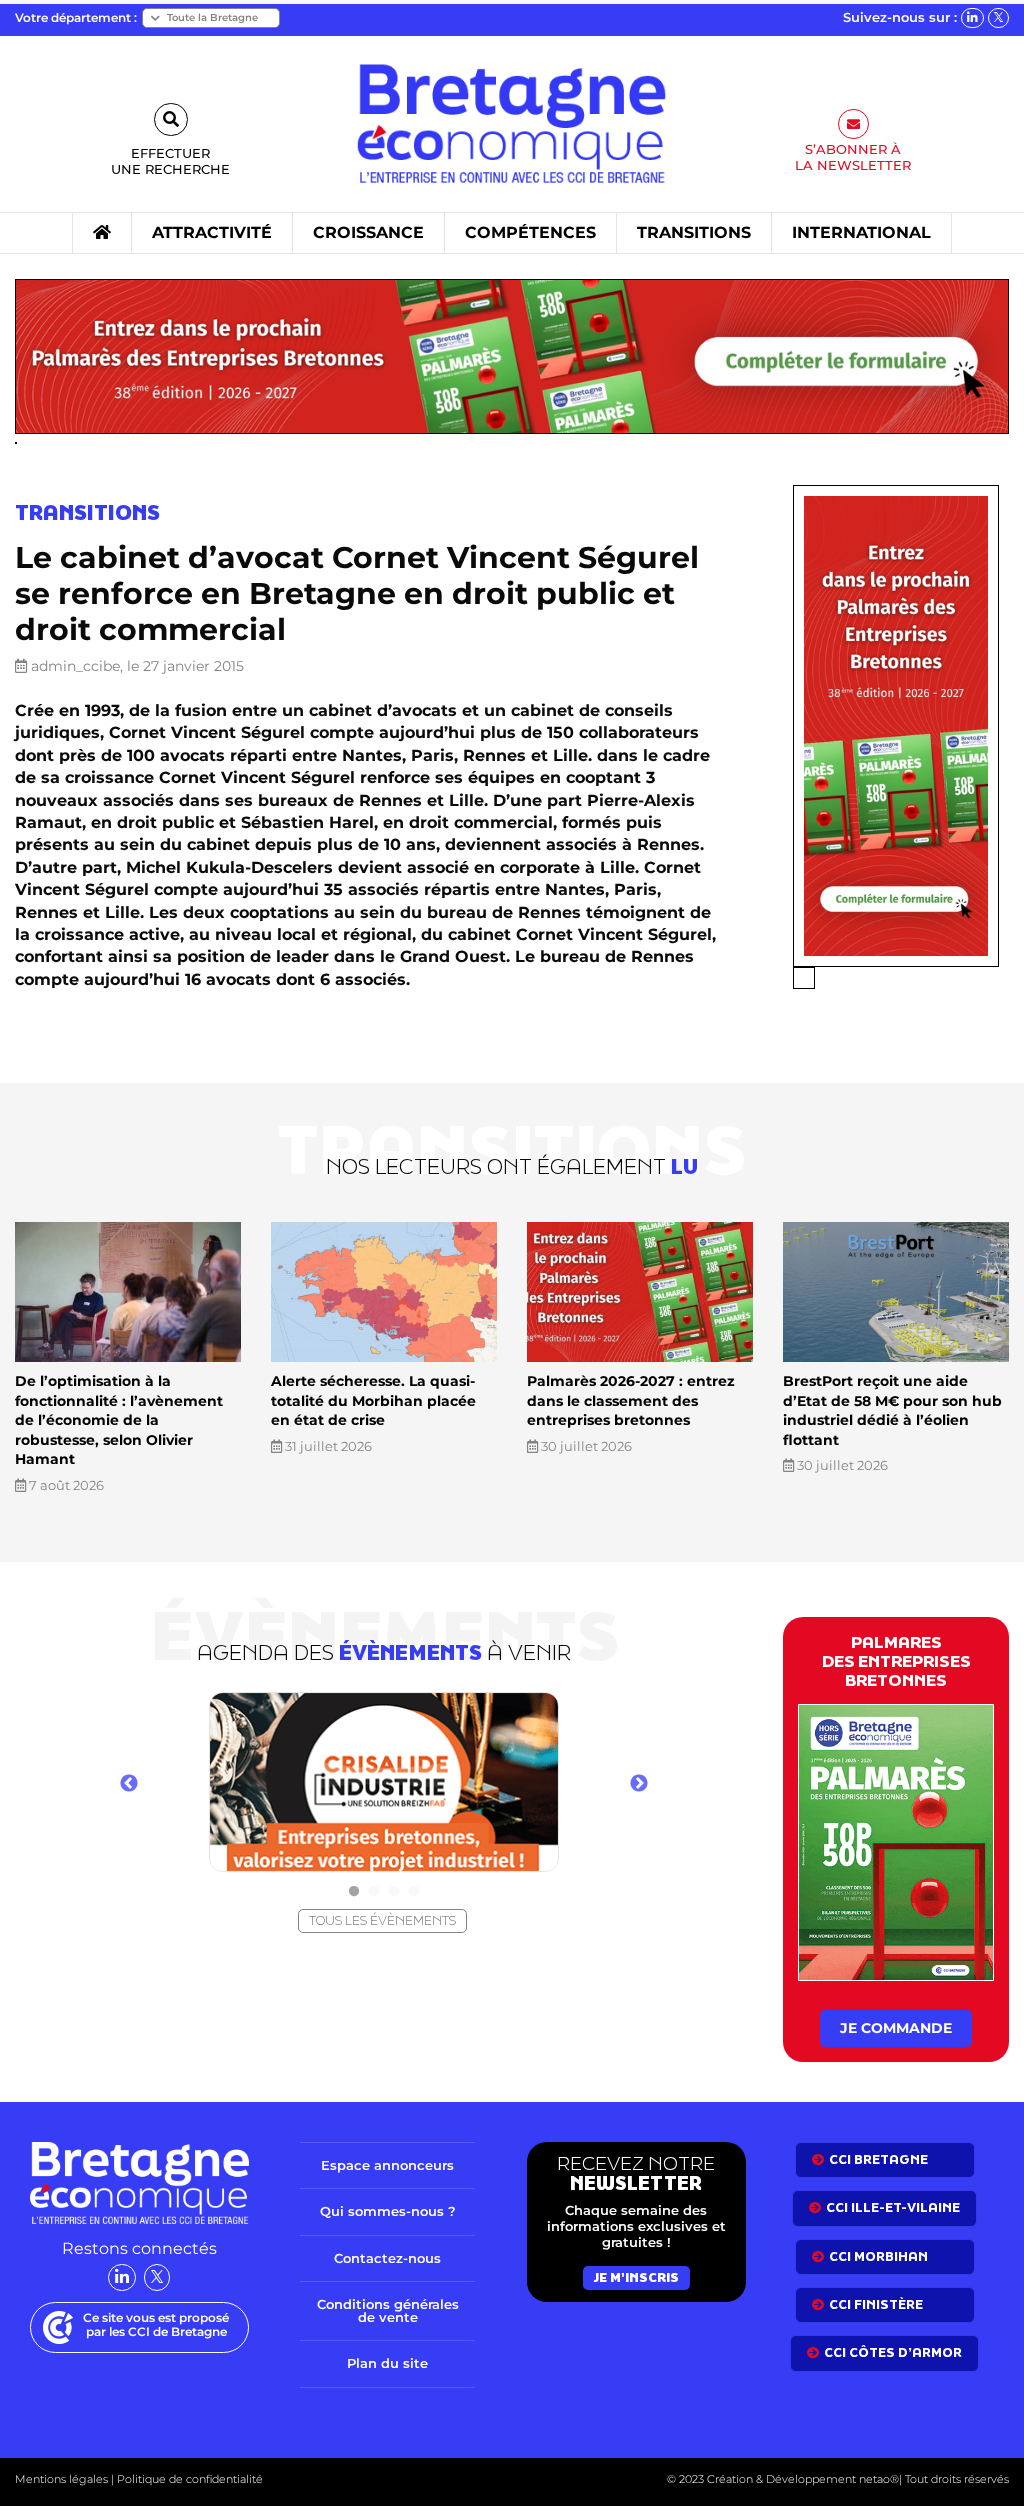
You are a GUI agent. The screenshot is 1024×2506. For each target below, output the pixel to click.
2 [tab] (374, 1892)
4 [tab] (414, 1892)
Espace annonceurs (387, 2165)
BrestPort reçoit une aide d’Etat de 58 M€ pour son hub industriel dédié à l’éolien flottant (892, 1410)
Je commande (896, 2028)
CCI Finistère (876, 2304)
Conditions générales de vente (388, 2310)
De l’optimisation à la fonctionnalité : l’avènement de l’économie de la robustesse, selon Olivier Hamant (119, 1420)
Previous (129, 1784)
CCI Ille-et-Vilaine (893, 2207)
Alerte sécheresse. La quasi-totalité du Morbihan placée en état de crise (373, 1400)
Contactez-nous (387, 2258)
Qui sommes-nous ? (388, 2211)
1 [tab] (354, 1892)
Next (639, 1784)
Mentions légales (61, 2479)
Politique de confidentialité (188, 2479)
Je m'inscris (636, 2277)
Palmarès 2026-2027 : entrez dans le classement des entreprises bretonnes (631, 1400)
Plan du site (387, 2363)
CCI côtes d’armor (893, 2352)
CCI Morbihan (878, 2256)
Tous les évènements (382, 1920)
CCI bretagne (878, 2159)
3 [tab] (394, 1892)
